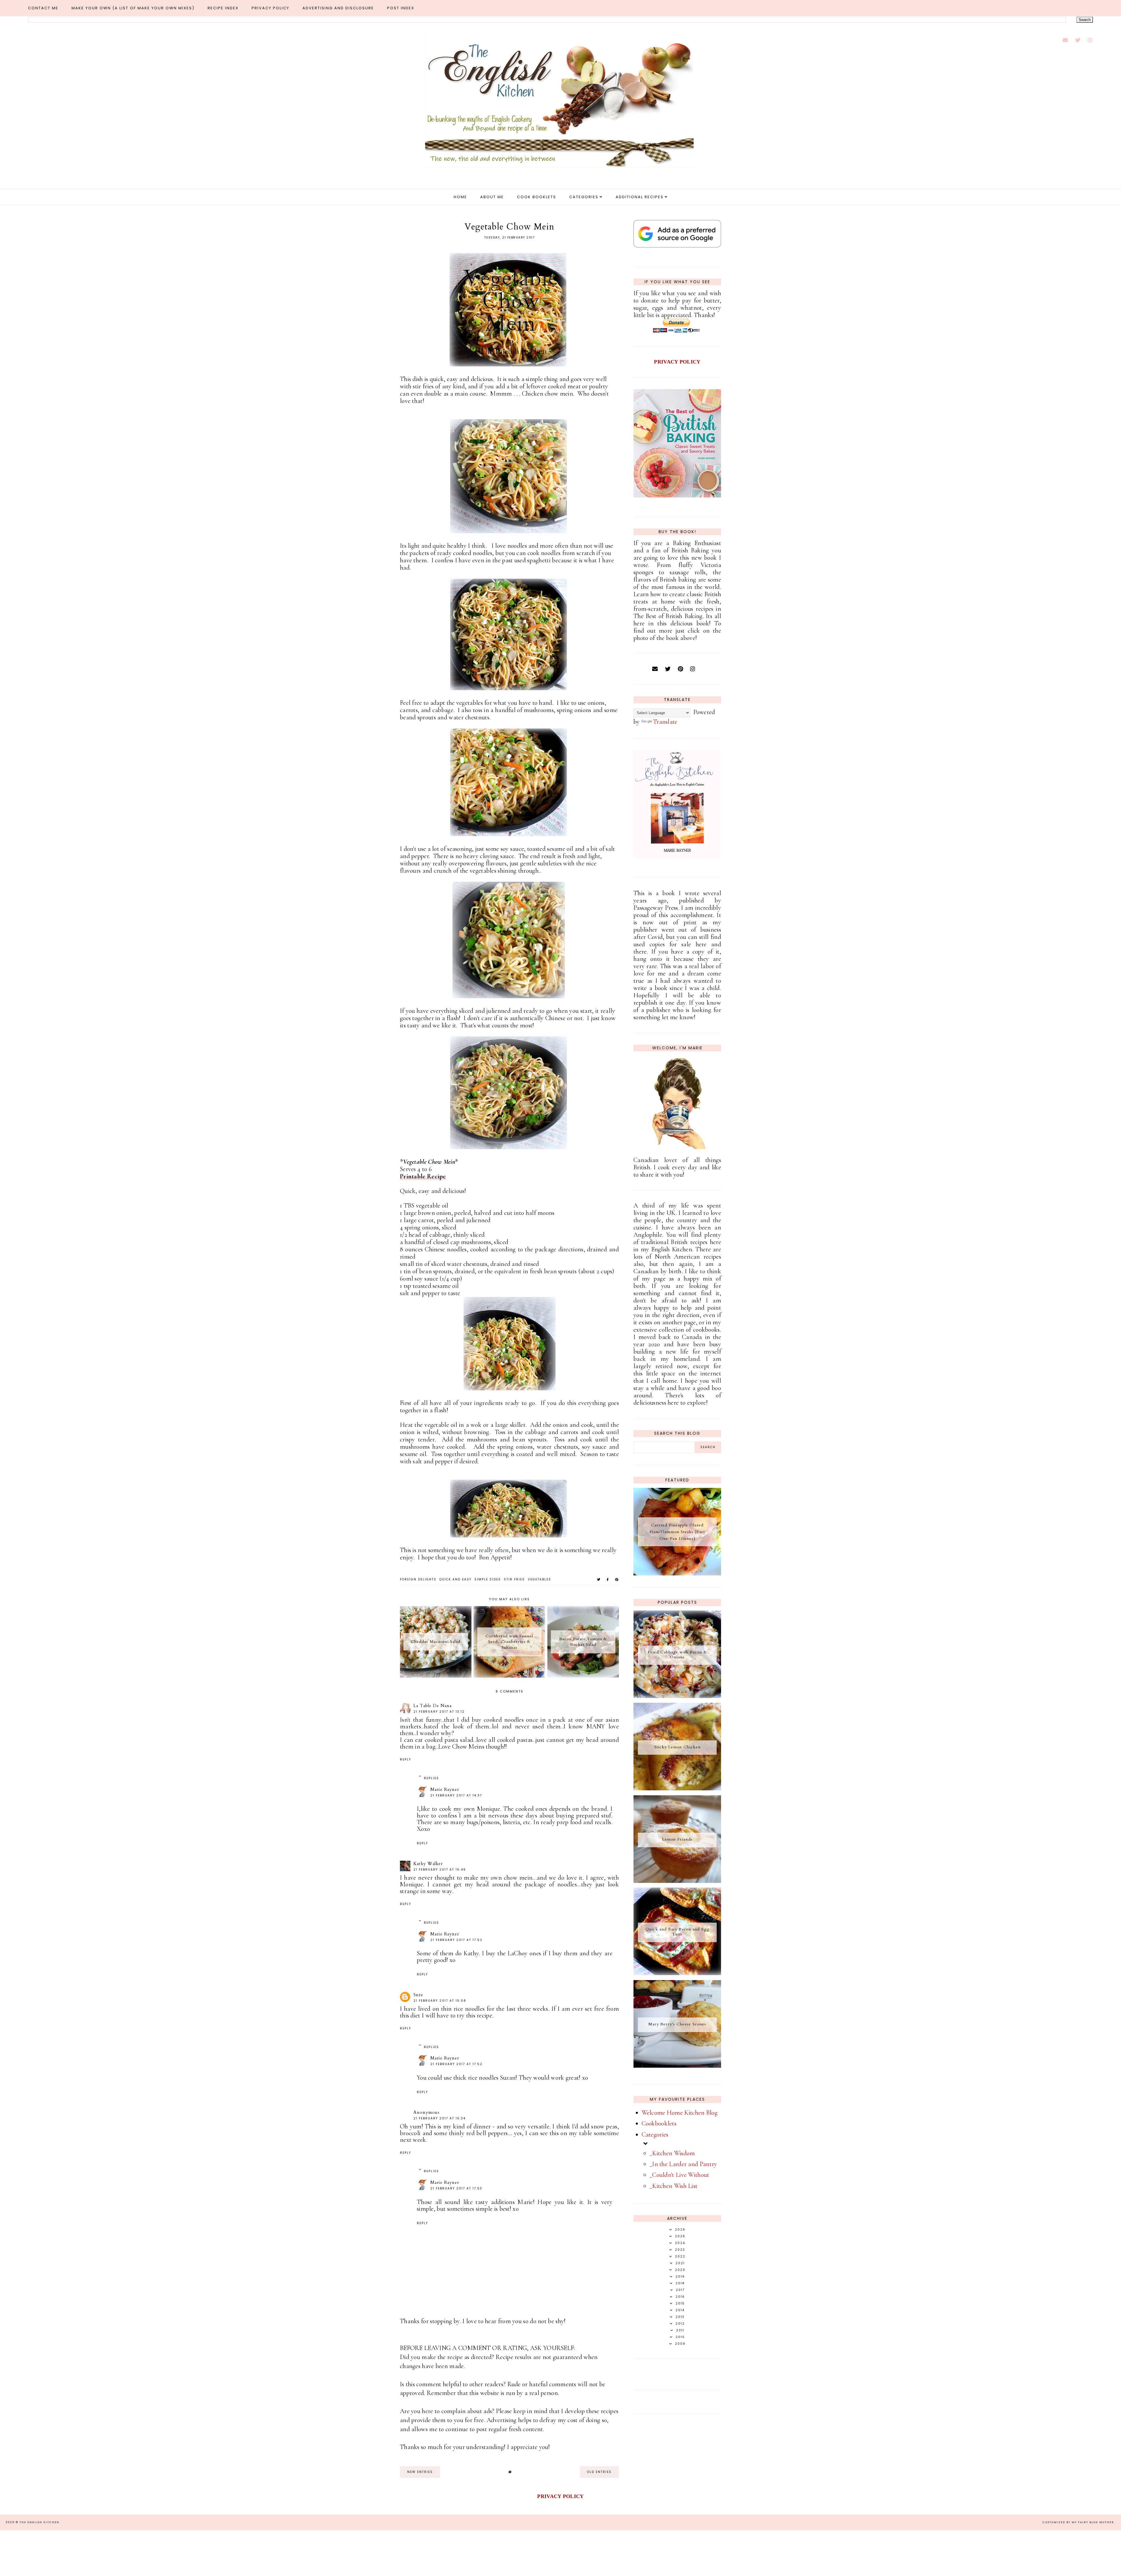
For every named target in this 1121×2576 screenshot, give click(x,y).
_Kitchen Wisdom (672, 2153)
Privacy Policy (270, 8)
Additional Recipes (640, 197)
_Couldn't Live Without (679, 2175)
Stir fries (514, 1579)
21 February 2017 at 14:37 (456, 1795)
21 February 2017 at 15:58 (440, 2001)
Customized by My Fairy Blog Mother (1078, 2522)
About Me (492, 197)
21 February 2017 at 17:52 (456, 1940)
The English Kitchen (39, 2522)
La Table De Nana (432, 1706)
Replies (431, 1778)
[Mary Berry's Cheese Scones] (677, 2066)
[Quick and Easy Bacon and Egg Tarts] (677, 1973)
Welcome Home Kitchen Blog (680, 2113)
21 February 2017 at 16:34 (439, 2118)
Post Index (401, 8)
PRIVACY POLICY (677, 362)
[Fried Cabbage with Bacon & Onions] (677, 1696)
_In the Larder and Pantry (683, 2164)
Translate (665, 722)
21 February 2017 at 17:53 (456, 2188)
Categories (584, 197)
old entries (599, 2472)
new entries (420, 2472)
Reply (405, 1760)
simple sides (488, 1579)
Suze (418, 1995)
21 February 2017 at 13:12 (439, 1712)
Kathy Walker (428, 1864)
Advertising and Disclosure (338, 8)
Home (460, 197)
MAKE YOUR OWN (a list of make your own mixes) (133, 8)
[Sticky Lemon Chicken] (677, 1788)
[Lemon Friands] (677, 1881)
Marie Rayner (445, 1789)
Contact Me (43, 8)
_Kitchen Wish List (673, 2186)
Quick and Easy (455, 1579)
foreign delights (418, 1579)
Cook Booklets (537, 197)
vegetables (539, 1579)
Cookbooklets (659, 2123)
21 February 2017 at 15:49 (440, 1870)
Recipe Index (223, 8)
